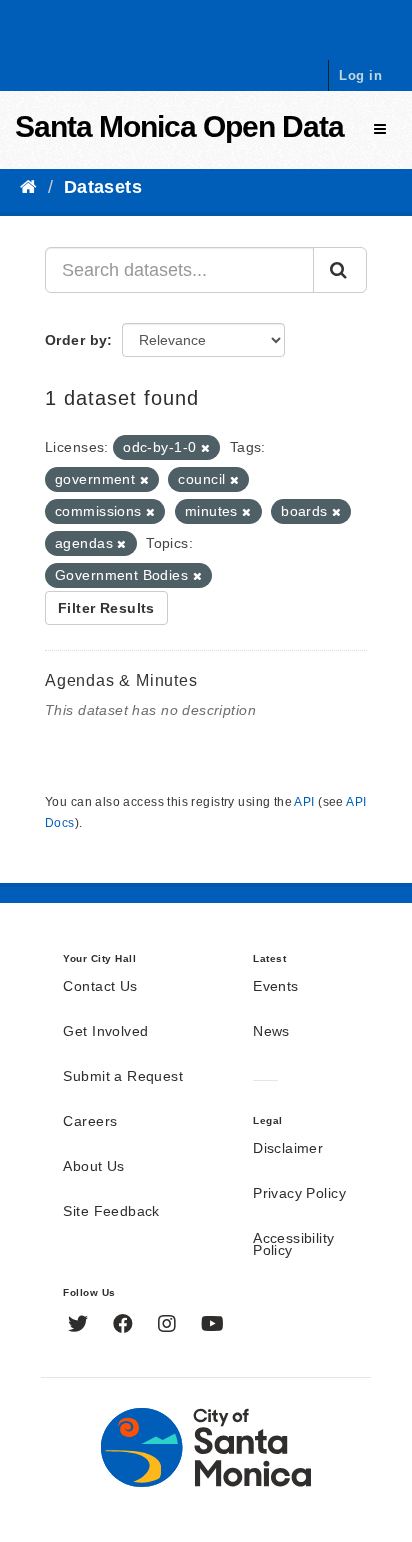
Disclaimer (288, 1149)
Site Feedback (111, 1212)
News (271, 1032)
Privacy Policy (299, 1194)
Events (276, 987)
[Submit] (340, 270)
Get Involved (105, 1032)
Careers (90, 1122)
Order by (76, 340)
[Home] (28, 187)
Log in (360, 75)
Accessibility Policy (293, 1245)
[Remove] (205, 448)
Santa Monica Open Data (179, 126)
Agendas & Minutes (121, 680)
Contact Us (100, 987)
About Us (93, 1167)
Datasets (103, 187)
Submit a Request (123, 1077)
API (304, 802)
